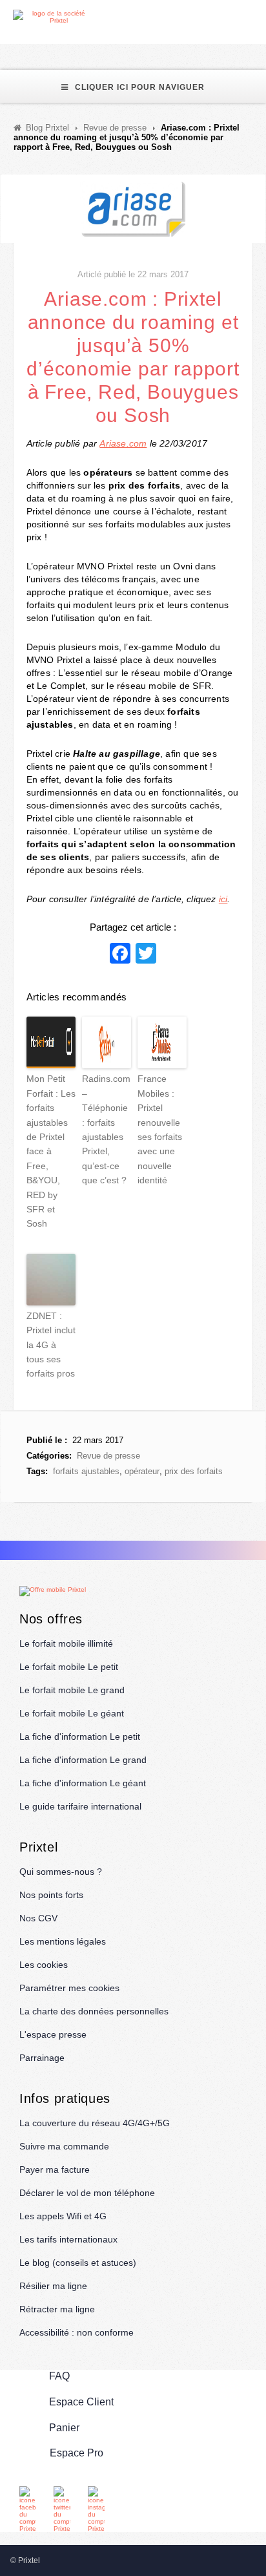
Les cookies (44, 1965)
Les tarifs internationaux (68, 2239)
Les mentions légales (63, 1941)
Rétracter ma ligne (57, 2309)
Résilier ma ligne (53, 2286)
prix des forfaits (194, 1471)
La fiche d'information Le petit (80, 1737)
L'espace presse (53, 2034)
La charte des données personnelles (94, 2011)
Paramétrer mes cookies (69, 1988)
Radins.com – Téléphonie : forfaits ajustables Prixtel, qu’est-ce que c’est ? (106, 1129)
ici (223, 899)
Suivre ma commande (64, 2146)
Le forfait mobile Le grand (72, 1690)
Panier (64, 2428)
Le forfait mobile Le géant (72, 1713)
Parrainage (42, 2058)
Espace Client (81, 2402)
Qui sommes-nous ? (61, 1872)
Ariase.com (123, 443)
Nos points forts (51, 1895)
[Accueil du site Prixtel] (53, 17)
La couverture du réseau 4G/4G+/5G (95, 2123)
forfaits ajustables (86, 1471)
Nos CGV (38, 1918)
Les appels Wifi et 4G (63, 2216)
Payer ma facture (55, 2170)
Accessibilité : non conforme (77, 2332)
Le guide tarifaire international (80, 1806)
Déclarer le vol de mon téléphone (87, 2193)
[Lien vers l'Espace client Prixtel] (258, 17)
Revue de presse (108, 1456)
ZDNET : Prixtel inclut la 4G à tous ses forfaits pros (51, 1345)
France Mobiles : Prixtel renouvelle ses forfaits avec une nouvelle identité (160, 1129)
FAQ (59, 2376)
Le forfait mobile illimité (66, 1643)
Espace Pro (77, 2453)
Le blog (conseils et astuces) (78, 2263)
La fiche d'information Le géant (83, 1783)
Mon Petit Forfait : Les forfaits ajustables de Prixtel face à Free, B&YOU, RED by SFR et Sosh (51, 1151)
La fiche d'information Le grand (83, 1760)
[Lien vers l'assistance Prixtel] (228, 17)
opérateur (142, 1471)
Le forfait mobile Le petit (69, 1667)
